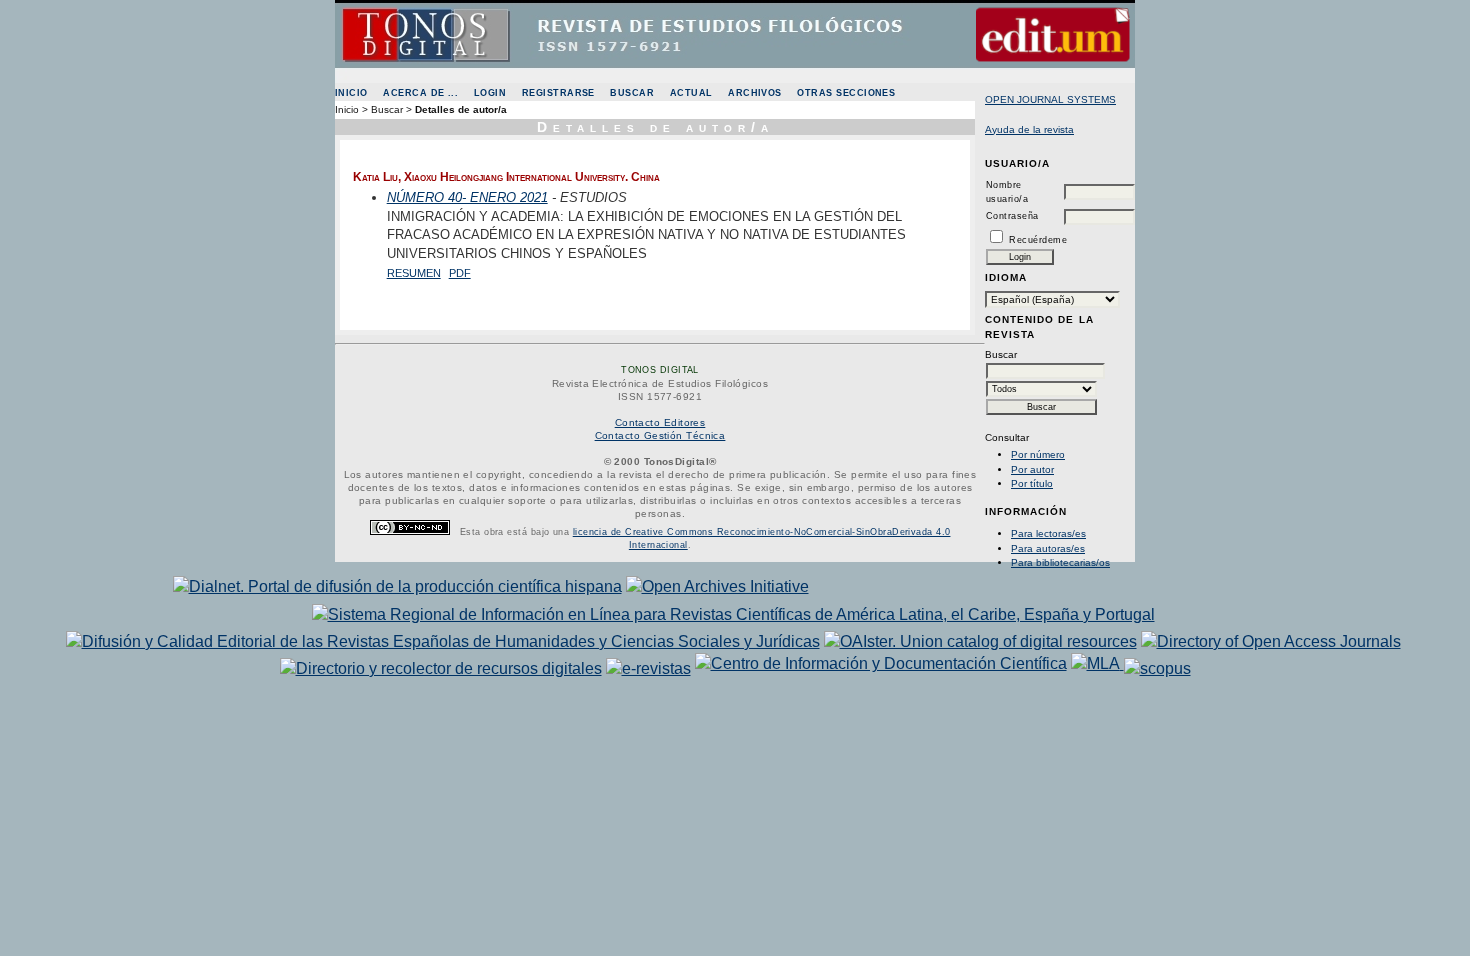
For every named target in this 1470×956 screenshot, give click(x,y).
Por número (1038, 454)
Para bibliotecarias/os (1060, 562)
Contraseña (1012, 216)
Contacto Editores (660, 422)
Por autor (1032, 469)
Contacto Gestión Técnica (660, 435)
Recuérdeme (1038, 240)
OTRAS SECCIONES (846, 93)
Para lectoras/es (1048, 533)
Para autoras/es (1048, 548)
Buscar (632, 93)
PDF (460, 273)
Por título (1032, 483)
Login (490, 93)
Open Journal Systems (1050, 99)
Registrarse (558, 93)
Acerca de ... (420, 93)
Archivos (755, 93)
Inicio (351, 93)
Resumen (414, 273)
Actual (691, 93)
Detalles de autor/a (461, 109)
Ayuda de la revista (1029, 129)
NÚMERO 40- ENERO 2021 (467, 197)
